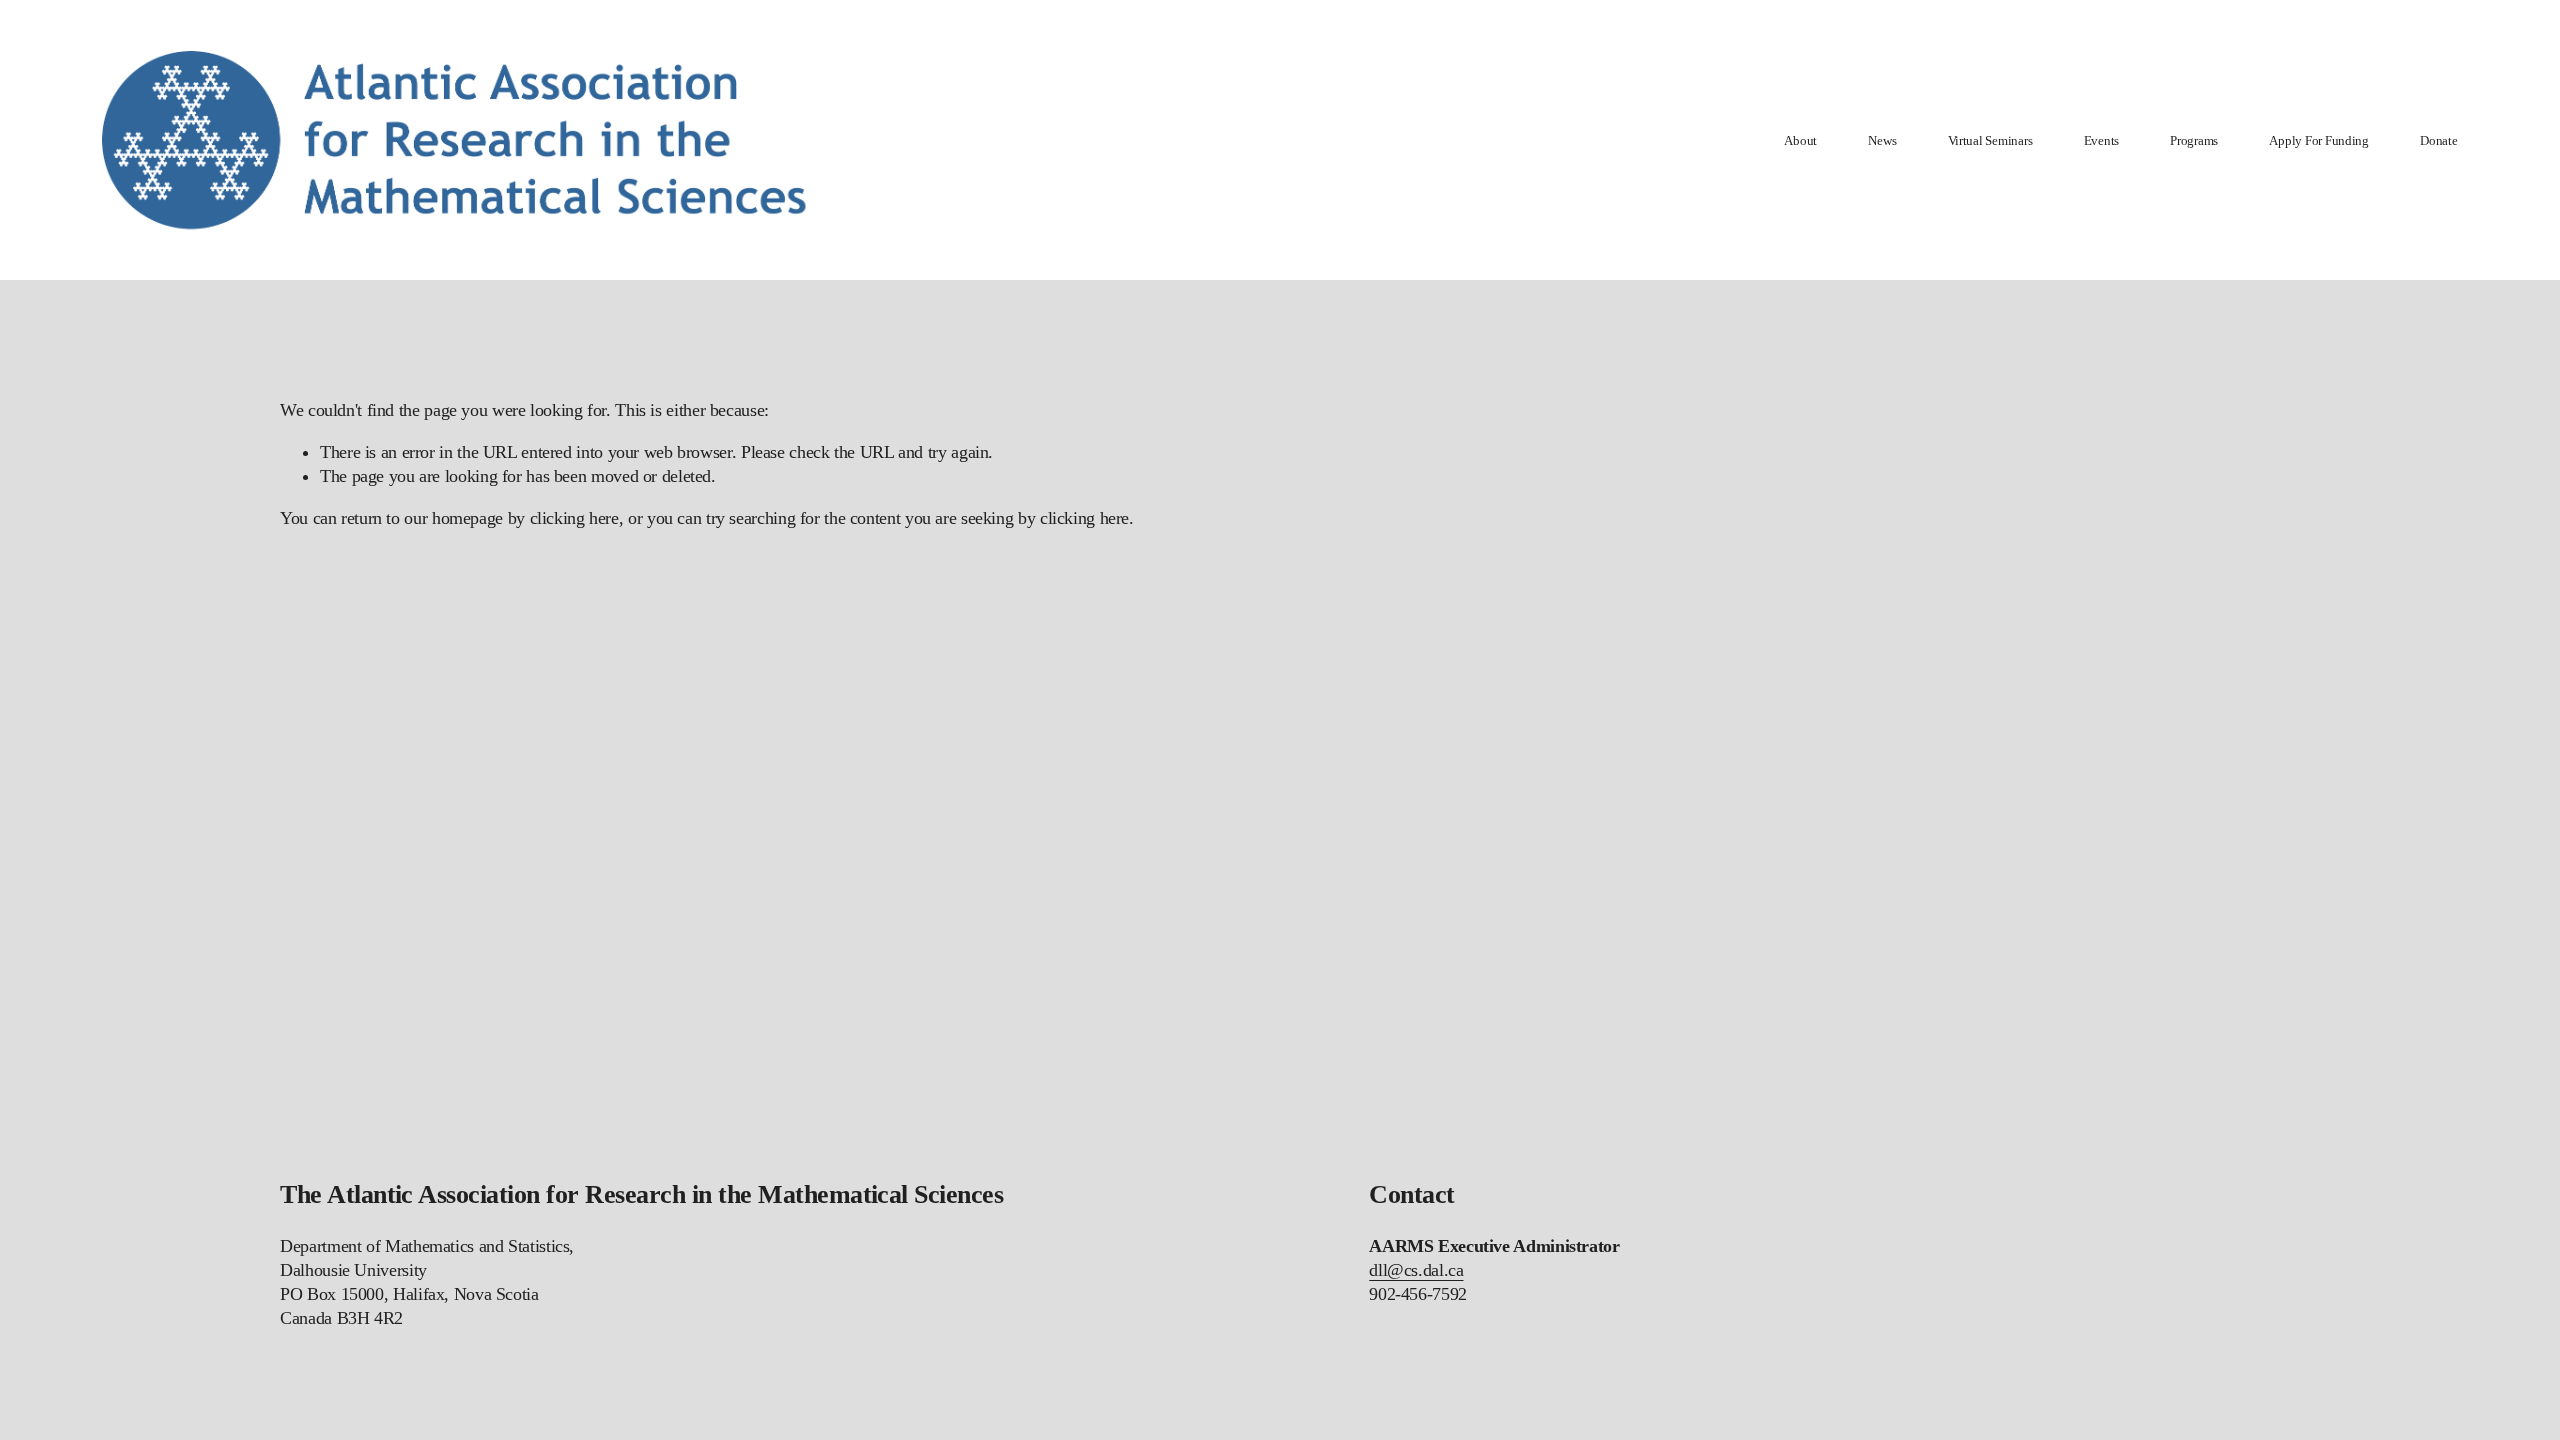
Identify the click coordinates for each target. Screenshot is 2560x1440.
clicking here (574, 518)
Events (2101, 140)
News (1882, 140)
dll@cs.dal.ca (1416, 1270)
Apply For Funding (2319, 140)
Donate (2438, 140)
